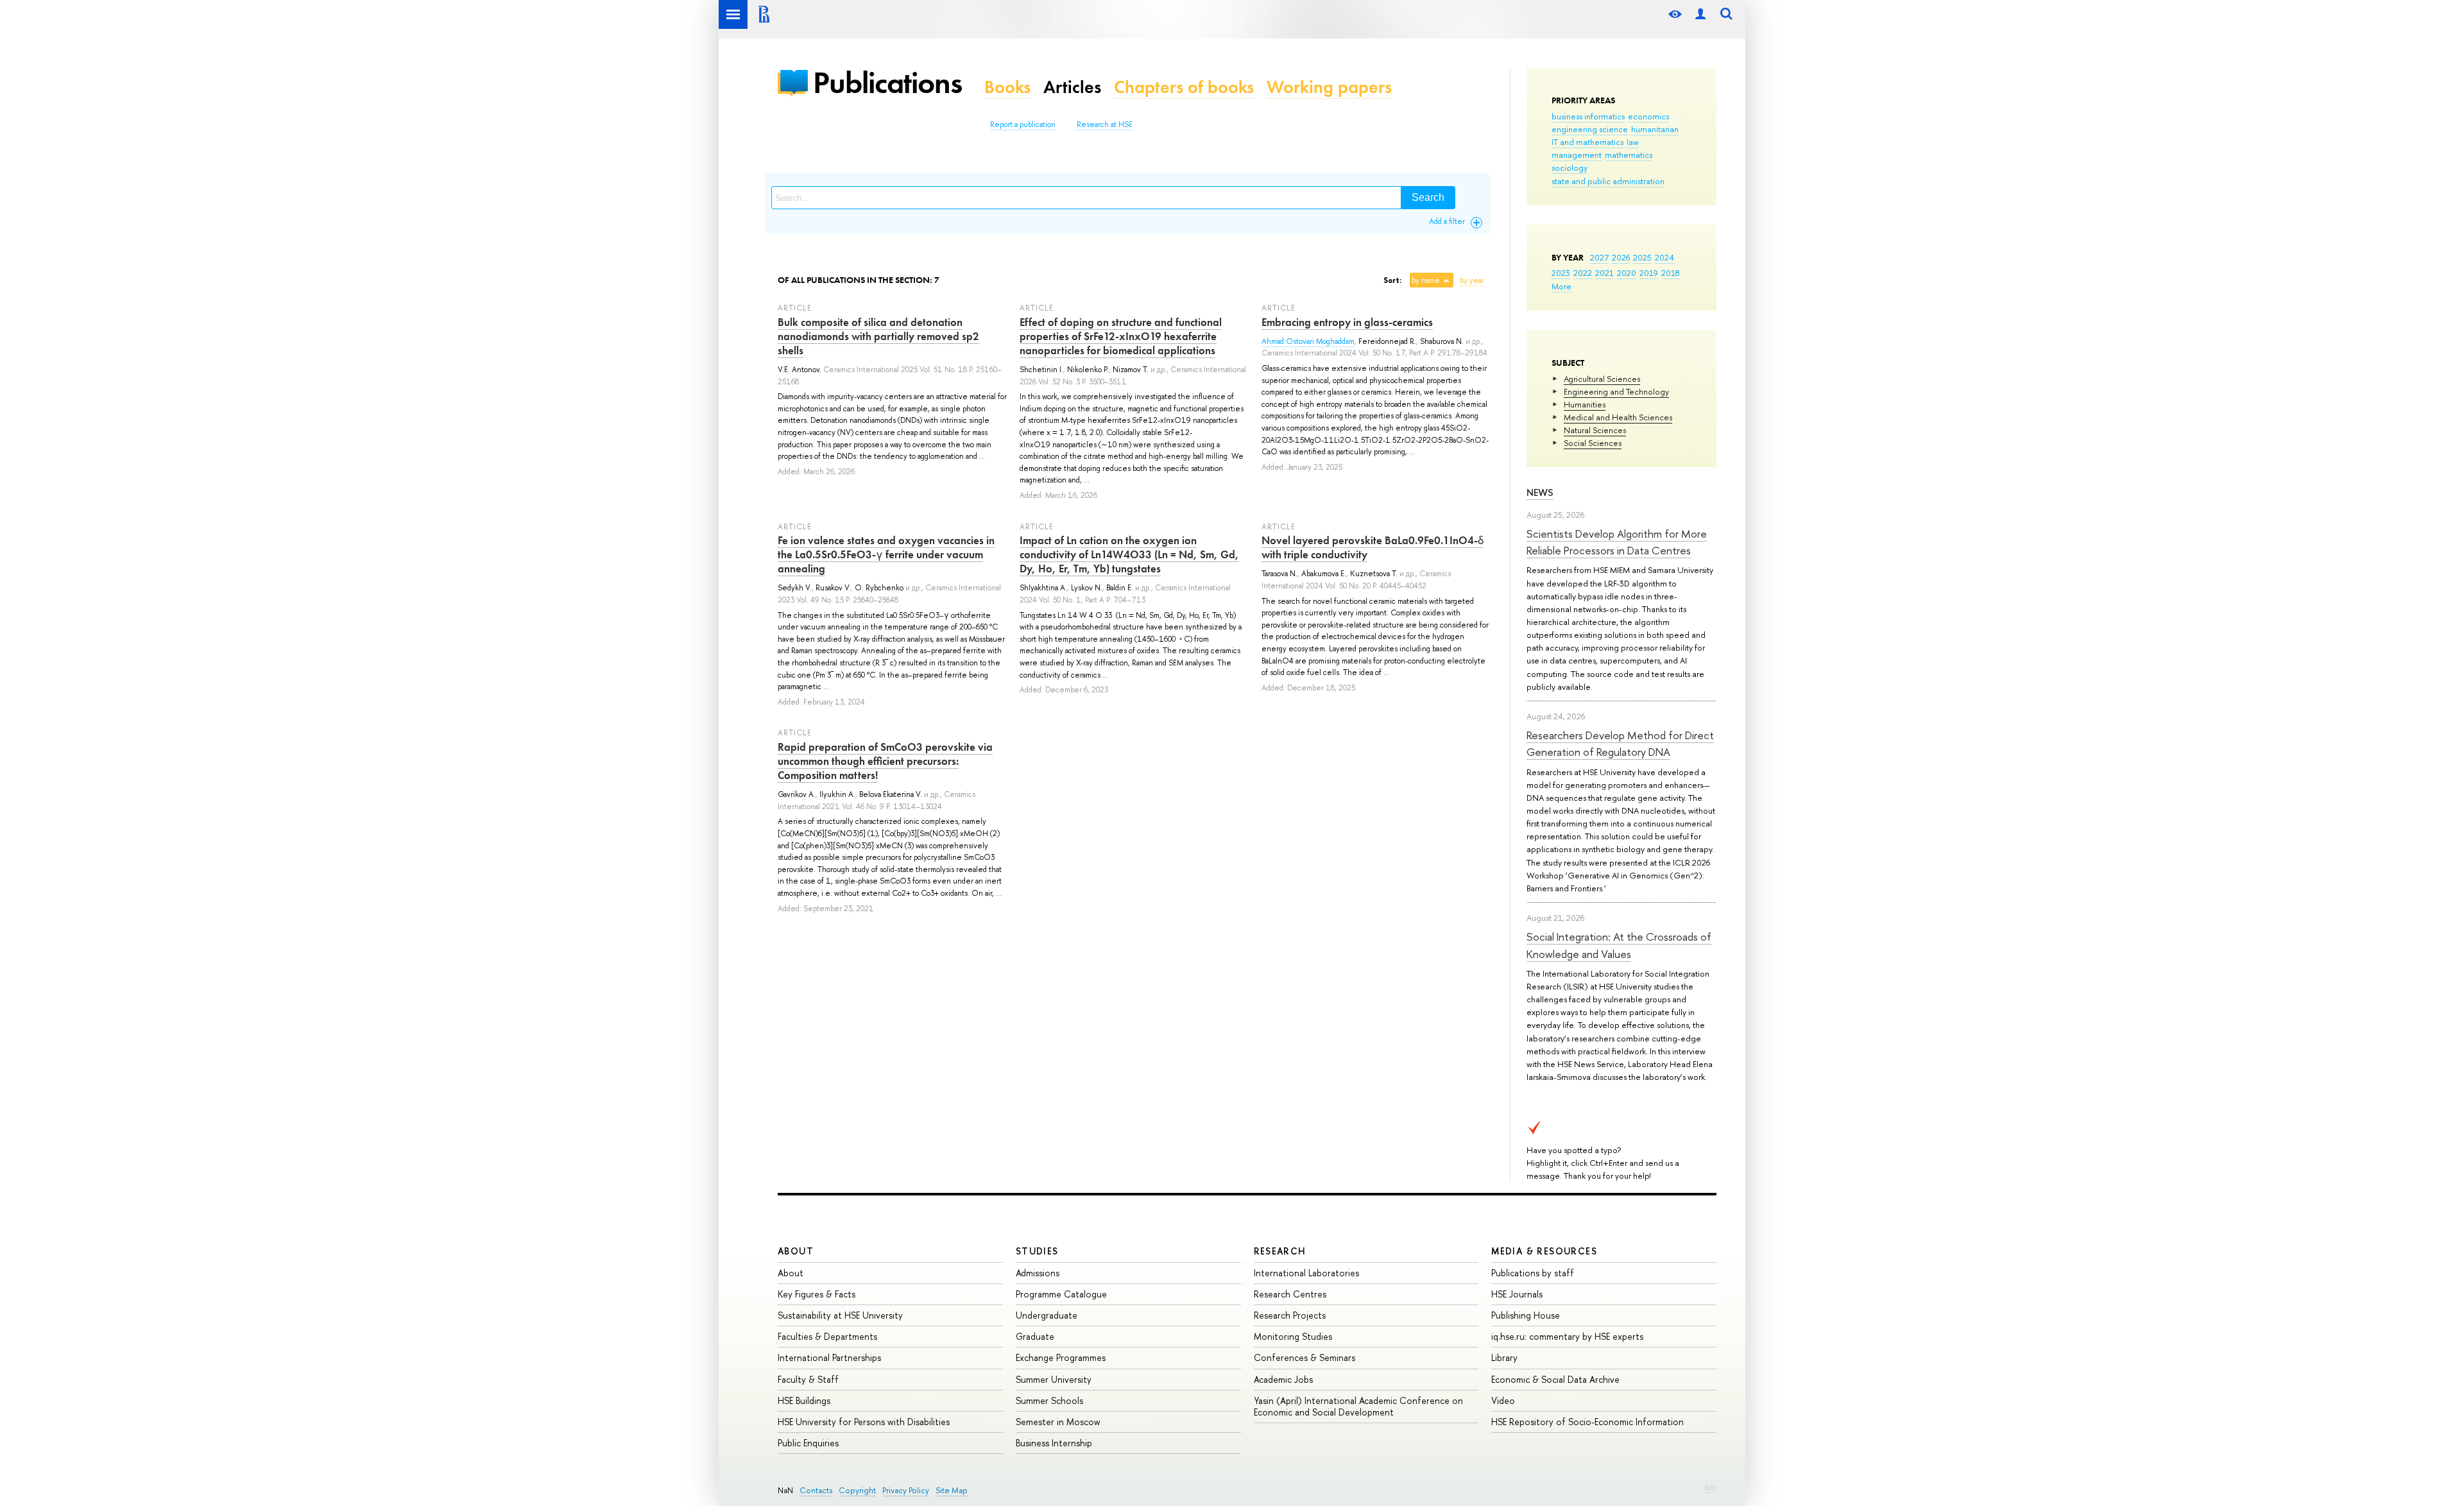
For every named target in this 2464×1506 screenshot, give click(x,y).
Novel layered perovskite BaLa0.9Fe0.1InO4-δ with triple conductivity (1373, 547)
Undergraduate (1047, 1315)
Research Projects (1290, 1315)
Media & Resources (1544, 1251)
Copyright (857, 1490)
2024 (1664, 257)
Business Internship (1054, 1443)
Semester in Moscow (1058, 1422)
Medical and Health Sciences (1618, 417)
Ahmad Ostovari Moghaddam (1308, 341)
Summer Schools (1049, 1400)
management (1577, 155)
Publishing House (1526, 1315)
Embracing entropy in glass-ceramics (1347, 322)
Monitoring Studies (1293, 1336)
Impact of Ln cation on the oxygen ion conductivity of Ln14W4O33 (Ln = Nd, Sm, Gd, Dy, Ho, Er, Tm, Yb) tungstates (1129, 554)
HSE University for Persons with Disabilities (864, 1422)
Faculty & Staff (808, 1379)
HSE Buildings (804, 1400)
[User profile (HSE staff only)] (1700, 14)
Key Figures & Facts (817, 1294)
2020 (1627, 273)
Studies (1037, 1251)
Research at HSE (1105, 124)
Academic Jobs (1283, 1379)
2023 (1561, 273)
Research (1280, 1251)
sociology (1570, 167)
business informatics (1588, 116)
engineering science (1590, 129)
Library (1504, 1357)
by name (1426, 280)
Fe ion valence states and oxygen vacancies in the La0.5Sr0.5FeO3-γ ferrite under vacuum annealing (886, 554)
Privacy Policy (906, 1490)
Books (1007, 87)
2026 (1621, 257)
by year (1472, 280)
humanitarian (1655, 129)
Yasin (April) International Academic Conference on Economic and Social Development (1358, 1406)
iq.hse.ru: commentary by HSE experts (1567, 1336)
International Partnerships (829, 1357)
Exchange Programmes (1061, 1357)
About (796, 1251)
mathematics (1629, 155)
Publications (887, 82)
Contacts (816, 1490)
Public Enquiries (808, 1443)
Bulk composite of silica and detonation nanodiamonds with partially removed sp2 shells (878, 336)
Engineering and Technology (1616, 391)
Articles (1072, 87)
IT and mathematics (1587, 142)
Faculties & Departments (827, 1336)
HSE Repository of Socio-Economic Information (1587, 1422)
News (1540, 492)
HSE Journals (1517, 1294)
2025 (1642, 257)
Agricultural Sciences (1602, 379)
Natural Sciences (1595, 430)
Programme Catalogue (1061, 1294)
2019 (1649, 273)
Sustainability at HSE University (840, 1315)
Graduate (1035, 1336)
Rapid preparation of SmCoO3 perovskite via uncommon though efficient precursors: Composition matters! (885, 761)
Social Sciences (1593, 443)
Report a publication (1023, 124)
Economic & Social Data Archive (1555, 1379)
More (1561, 286)
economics (1648, 116)
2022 (1583, 273)
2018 (1671, 273)
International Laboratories (1306, 1273)
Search (1428, 197)
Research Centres (1290, 1294)
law (1633, 142)
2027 (1599, 257)
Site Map (952, 1490)
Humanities (1585, 404)
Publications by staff (1533, 1273)
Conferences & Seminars (1305, 1357)
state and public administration (1608, 181)
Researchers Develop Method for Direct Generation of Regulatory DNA (1620, 743)
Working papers (1329, 87)
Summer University (1054, 1379)
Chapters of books (1184, 87)
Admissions (1038, 1273)
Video (1503, 1400)
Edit (1711, 1487)
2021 (1604, 273)
